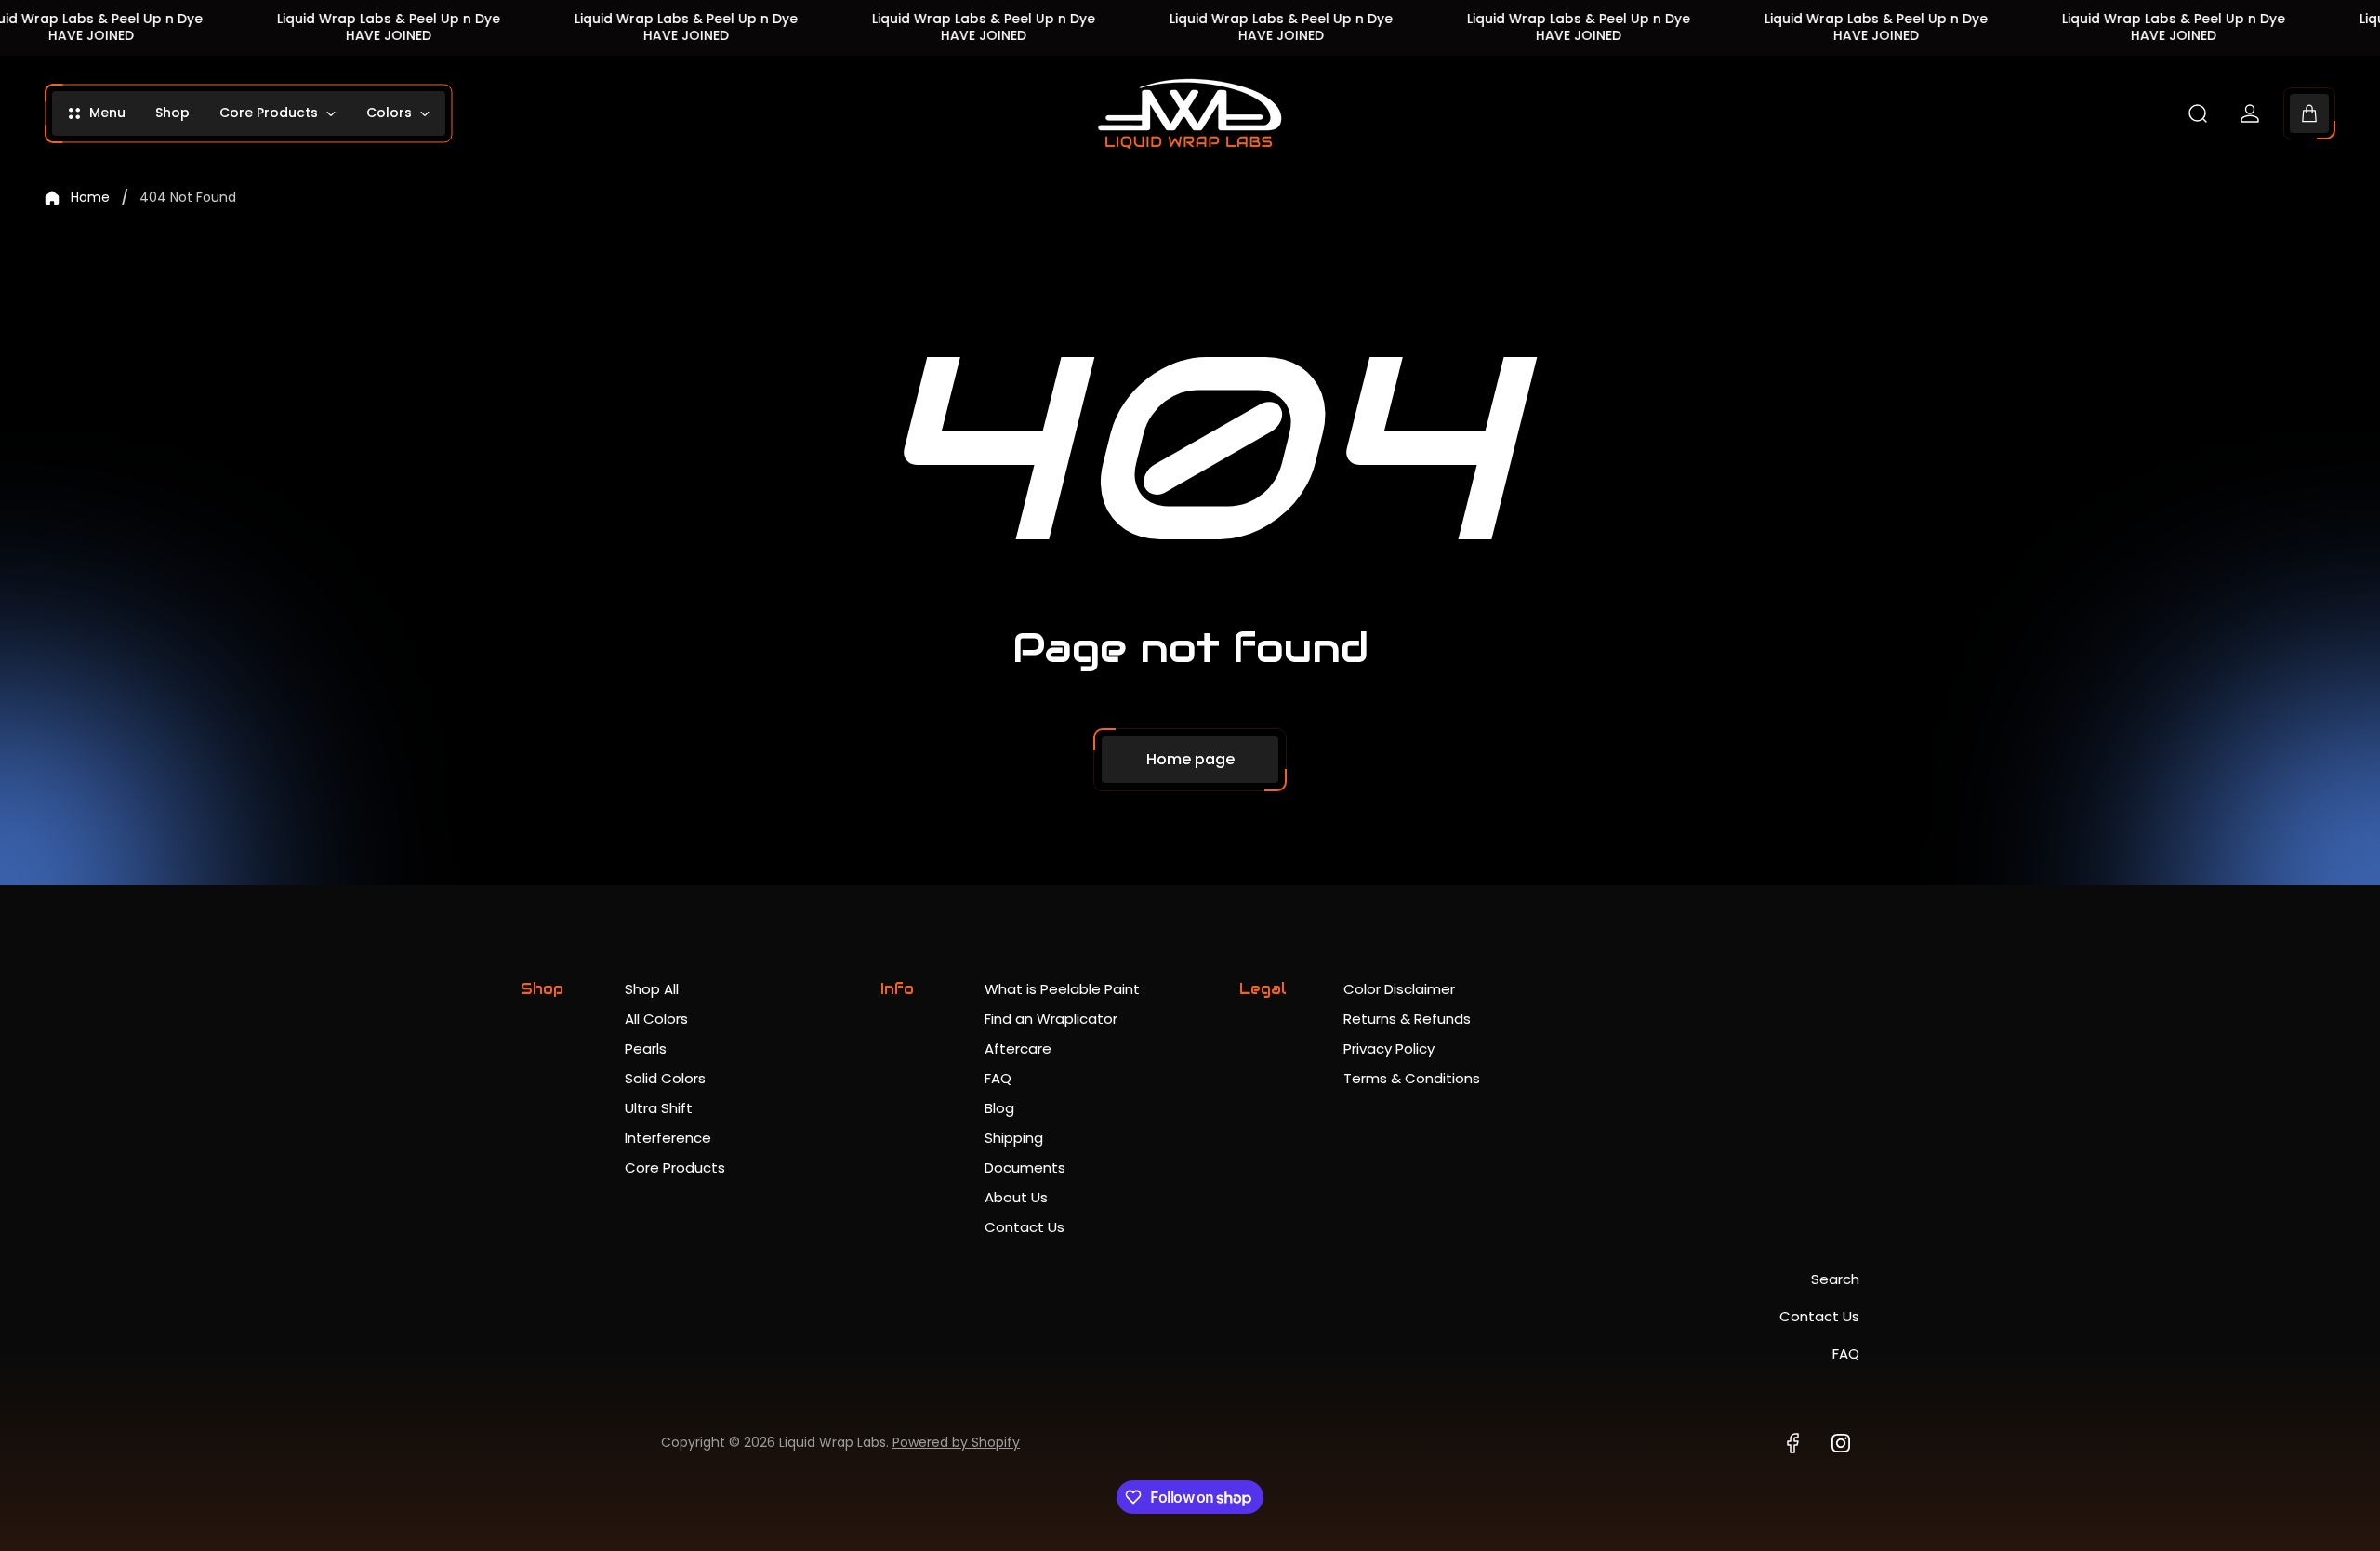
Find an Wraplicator (1051, 1019)
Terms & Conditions (1412, 1078)
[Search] (2198, 113)
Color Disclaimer (1399, 989)
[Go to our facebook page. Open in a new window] (1792, 1443)
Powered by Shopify (956, 1442)
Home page (1190, 759)
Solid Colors (665, 1078)
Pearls (646, 1048)
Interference (668, 1138)
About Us (1016, 1197)
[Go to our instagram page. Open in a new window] (1841, 1443)
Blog (999, 1108)
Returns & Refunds (1407, 1019)
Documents (1025, 1167)
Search (1835, 1279)
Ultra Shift (659, 1108)
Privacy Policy (1389, 1048)
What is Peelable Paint (1062, 989)
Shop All (652, 989)
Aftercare (1018, 1048)
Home (90, 198)
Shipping (1014, 1138)
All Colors (656, 1019)
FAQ (998, 1078)
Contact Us (1025, 1227)
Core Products (675, 1167)
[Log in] (2250, 113)
